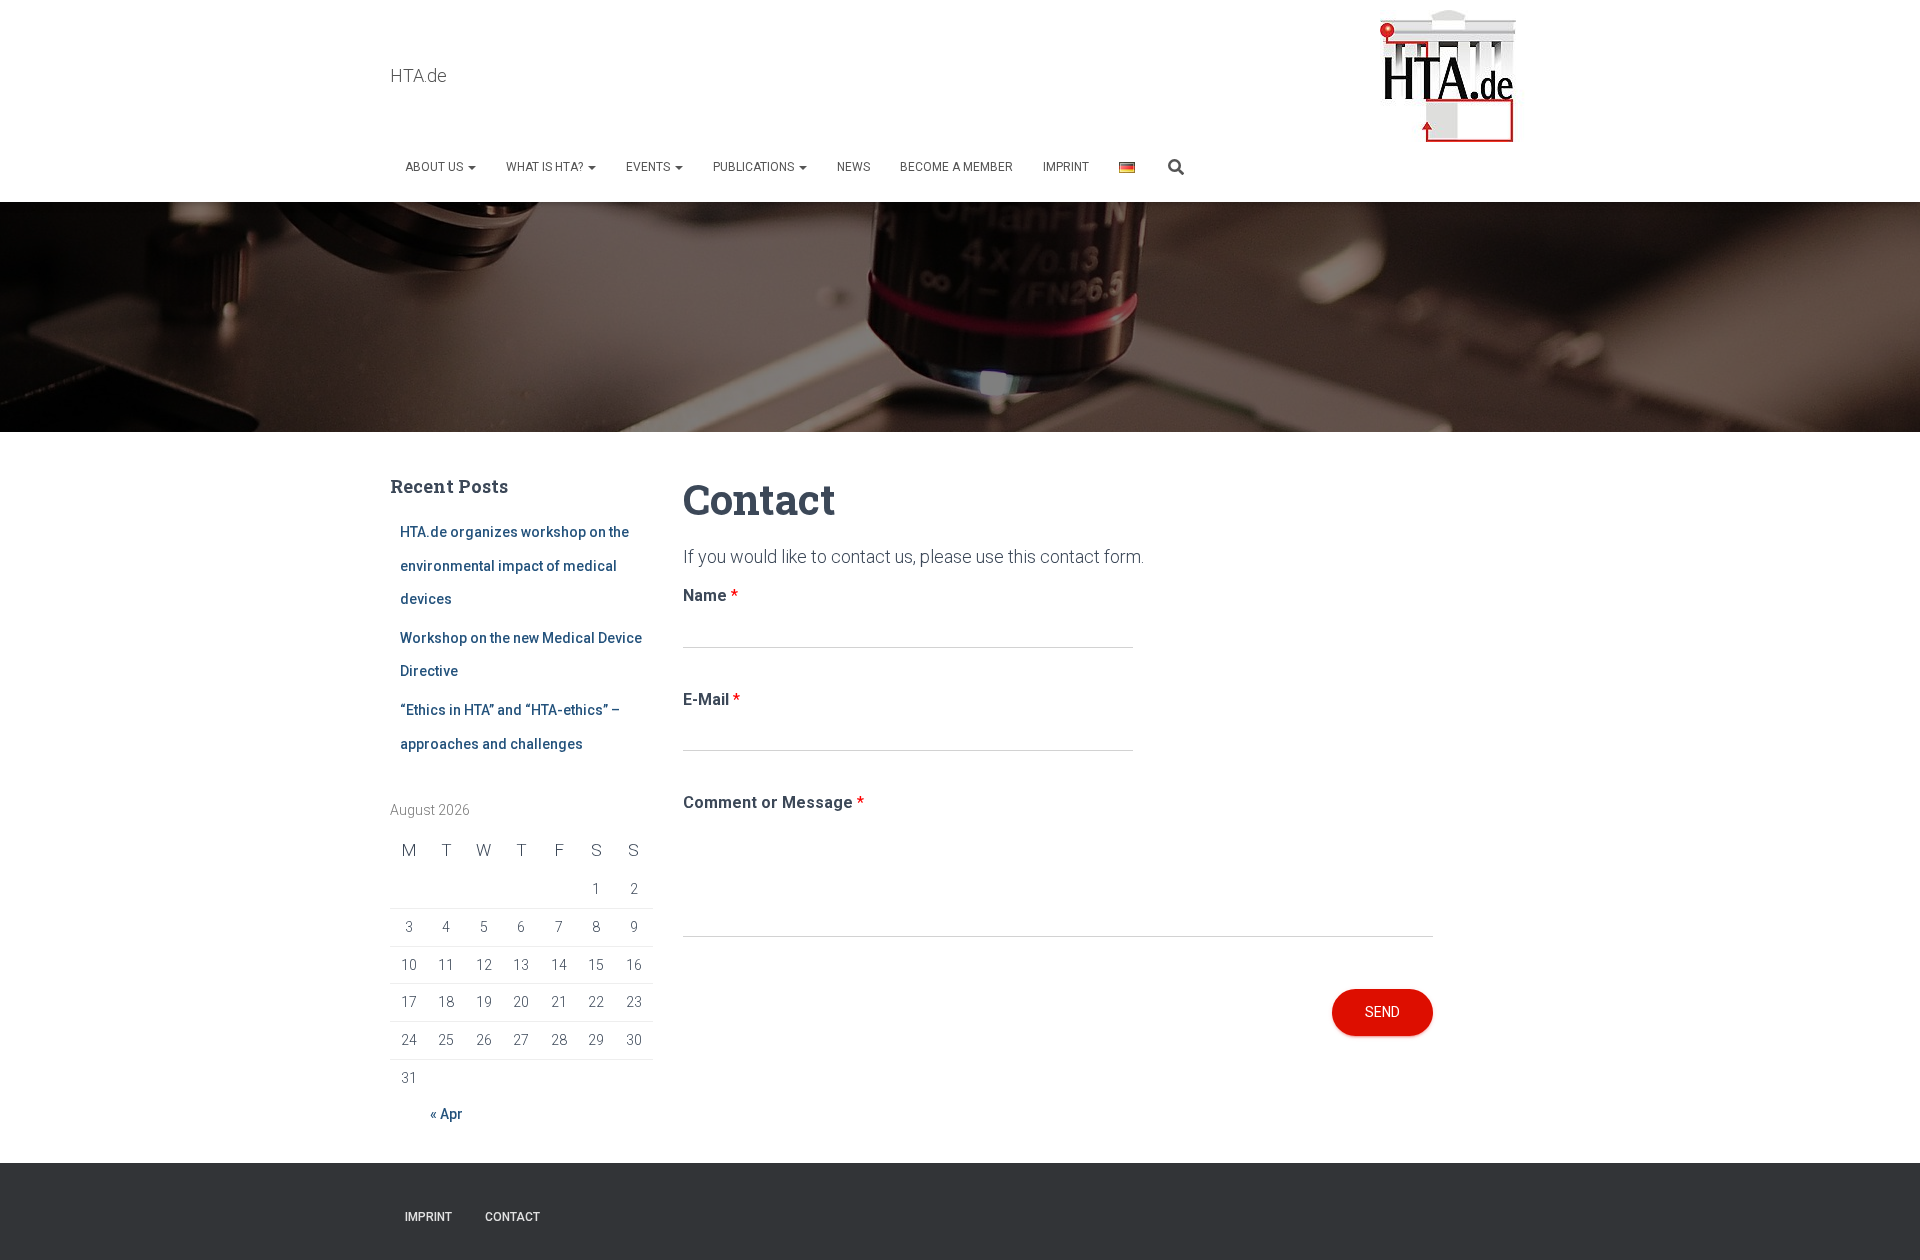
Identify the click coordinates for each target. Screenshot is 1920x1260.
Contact (512, 1217)
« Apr (446, 1114)
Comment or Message (773, 802)
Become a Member (956, 167)
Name (710, 595)
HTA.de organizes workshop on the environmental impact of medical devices (514, 565)
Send (1382, 1012)
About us (435, 167)
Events (649, 167)
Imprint (1066, 167)
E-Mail (711, 699)
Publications (755, 167)
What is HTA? (546, 167)
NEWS (853, 167)
